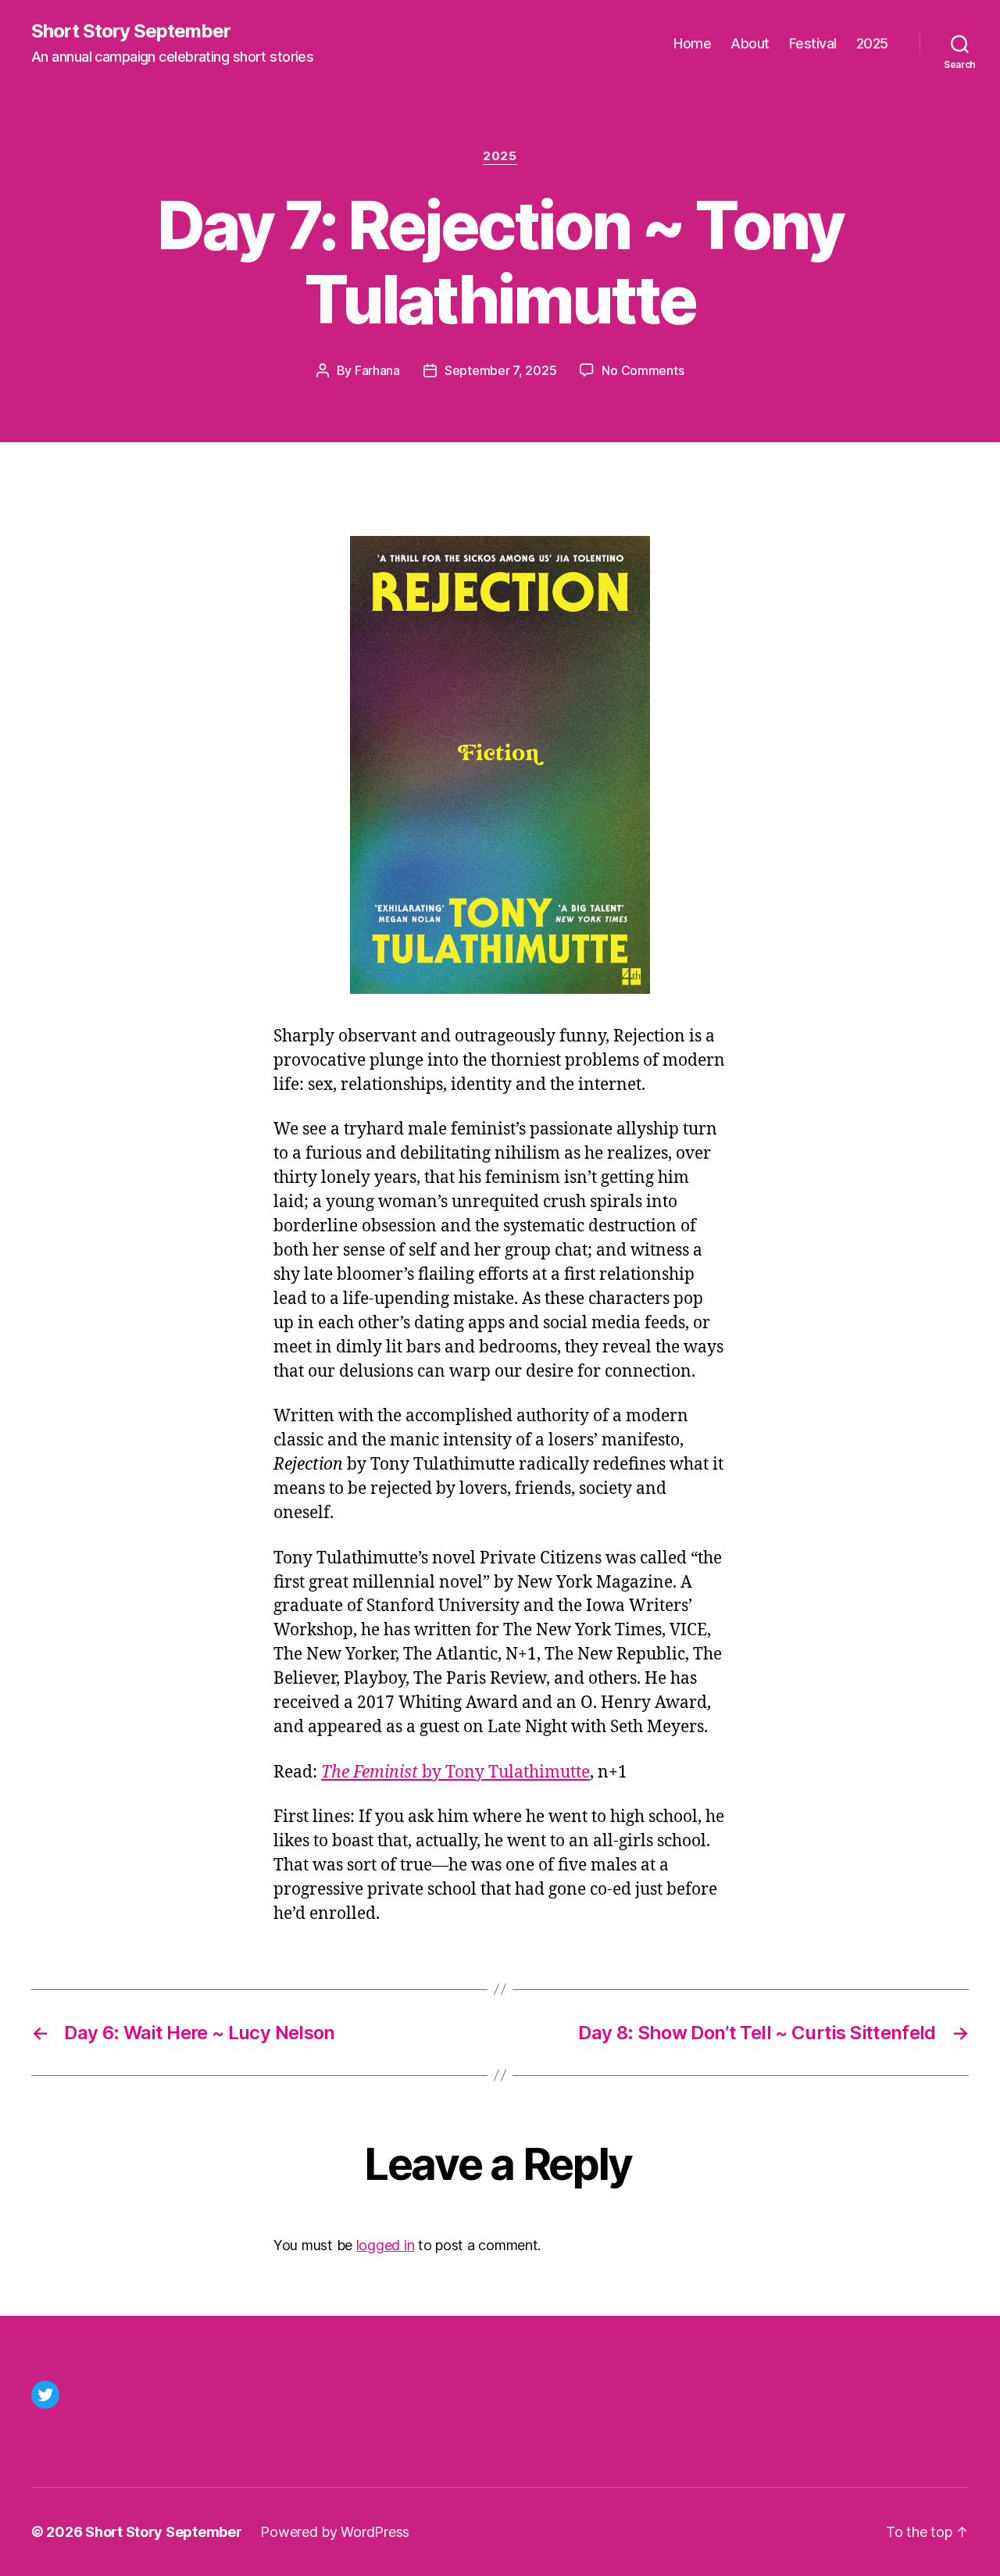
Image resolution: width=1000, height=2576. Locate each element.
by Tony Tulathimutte (455, 1772)
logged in (386, 2245)
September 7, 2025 (500, 370)
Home (692, 43)
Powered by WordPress (335, 2532)
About (750, 43)
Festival (813, 43)
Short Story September (131, 31)
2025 (872, 43)
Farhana (377, 370)
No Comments (643, 370)
